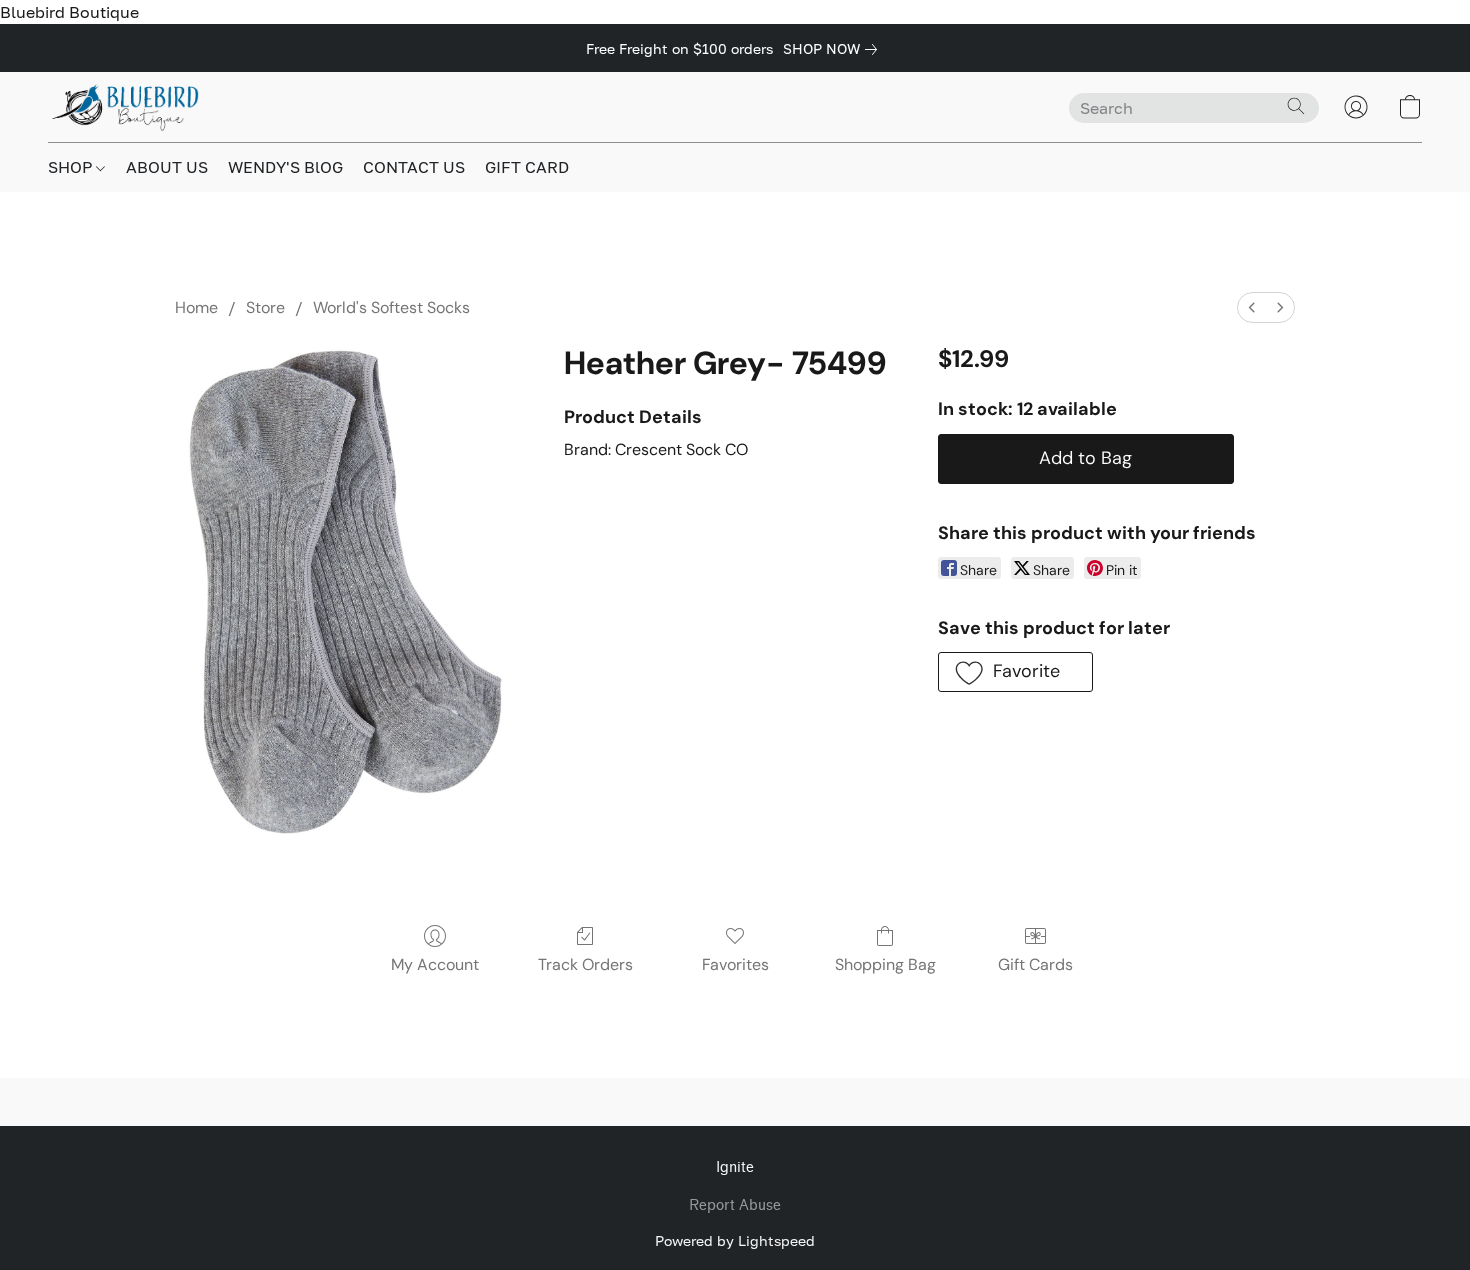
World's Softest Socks (391, 307)
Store (265, 307)
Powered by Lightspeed (735, 1240)
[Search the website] (1296, 106)
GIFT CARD (527, 167)
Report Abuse (735, 1205)
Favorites (735, 964)
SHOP (72, 167)
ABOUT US (167, 167)
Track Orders (585, 964)
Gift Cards (1035, 964)
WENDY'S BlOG (285, 167)
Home (196, 307)
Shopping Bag (885, 964)
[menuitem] (1252, 307)
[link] (834, 49)
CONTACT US (414, 167)
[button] (126, 107)
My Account (435, 964)
